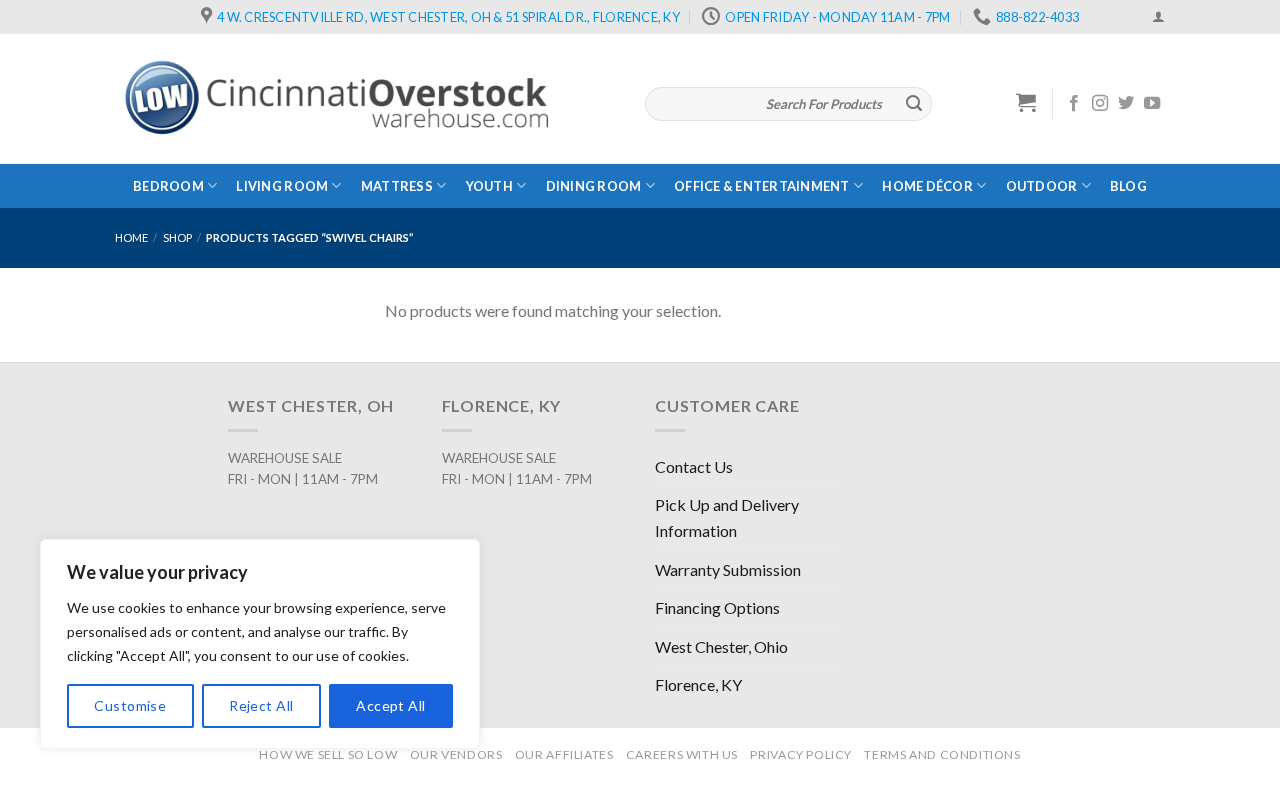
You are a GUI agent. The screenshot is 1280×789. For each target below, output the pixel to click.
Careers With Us (682, 754)
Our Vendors (456, 754)
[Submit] (914, 104)
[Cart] (1026, 102)
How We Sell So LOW (328, 754)
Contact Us (694, 466)
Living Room (282, 186)
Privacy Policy (801, 754)
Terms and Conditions (942, 754)
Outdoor (1042, 186)
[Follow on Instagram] (1100, 104)
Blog (1128, 186)
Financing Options (717, 607)
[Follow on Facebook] (1074, 104)
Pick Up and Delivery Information (727, 517)
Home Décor (927, 186)
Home (131, 237)
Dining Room (594, 186)
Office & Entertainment (762, 186)
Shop (177, 237)
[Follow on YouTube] (1152, 104)
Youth (489, 186)
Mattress (397, 186)
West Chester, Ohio (721, 646)
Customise (130, 705)
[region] (260, 644)
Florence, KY (698, 684)
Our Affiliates (564, 754)
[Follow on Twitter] (1126, 104)
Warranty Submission (728, 569)
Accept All (390, 705)
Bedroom (168, 186)
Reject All (261, 705)
